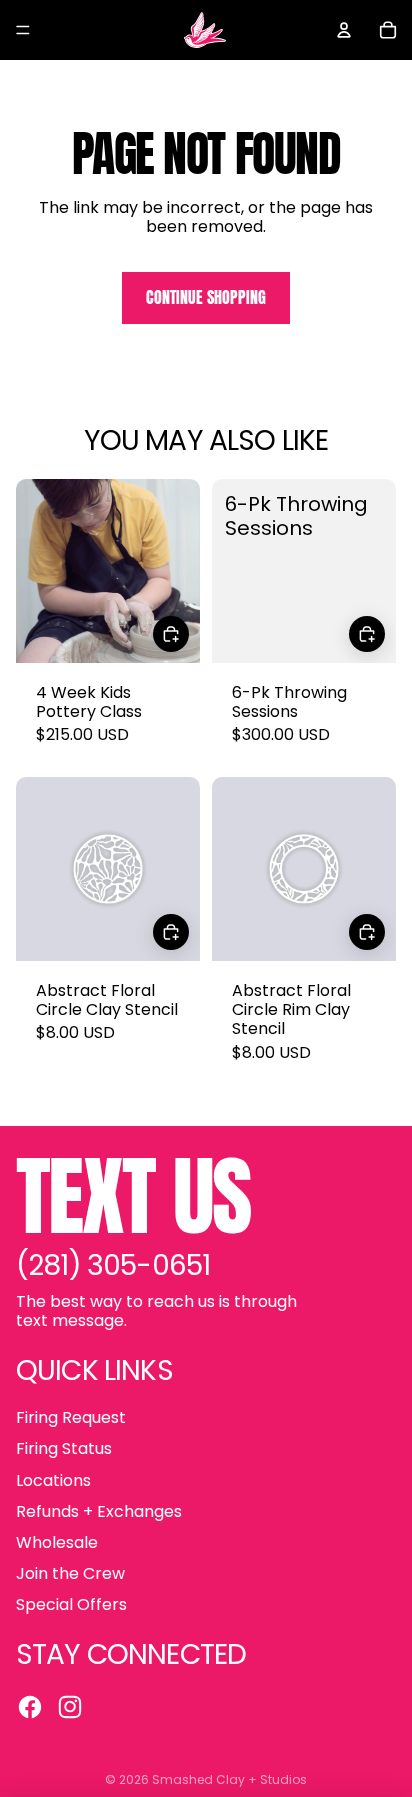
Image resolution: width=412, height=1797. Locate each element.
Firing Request (71, 1417)
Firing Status (64, 1448)
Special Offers (71, 1604)
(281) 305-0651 (113, 1265)
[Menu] (23, 30)
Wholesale (57, 1542)
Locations (53, 1480)
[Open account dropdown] (344, 30)
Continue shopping (206, 297)
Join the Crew (70, 1573)
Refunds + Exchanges (99, 1511)
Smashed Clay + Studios (229, 1779)
